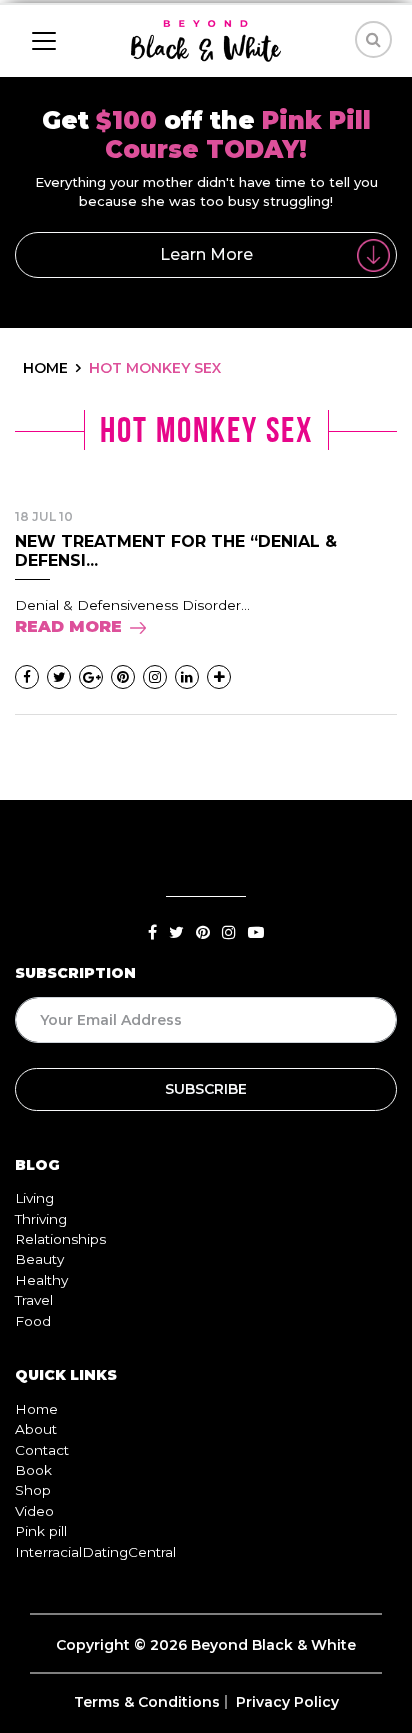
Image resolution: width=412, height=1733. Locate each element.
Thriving (41, 1219)
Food (33, 1321)
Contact (42, 1450)
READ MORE (68, 626)
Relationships (60, 1239)
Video (34, 1511)
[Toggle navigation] (44, 41)
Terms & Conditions (147, 1702)
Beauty (39, 1259)
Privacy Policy (287, 1702)
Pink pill (41, 1531)
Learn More (206, 254)
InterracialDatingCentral (95, 1552)
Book (33, 1470)
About (36, 1429)
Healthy (41, 1280)
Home (36, 1409)
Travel (34, 1300)
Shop (33, 1490)
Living (34, 1198)
